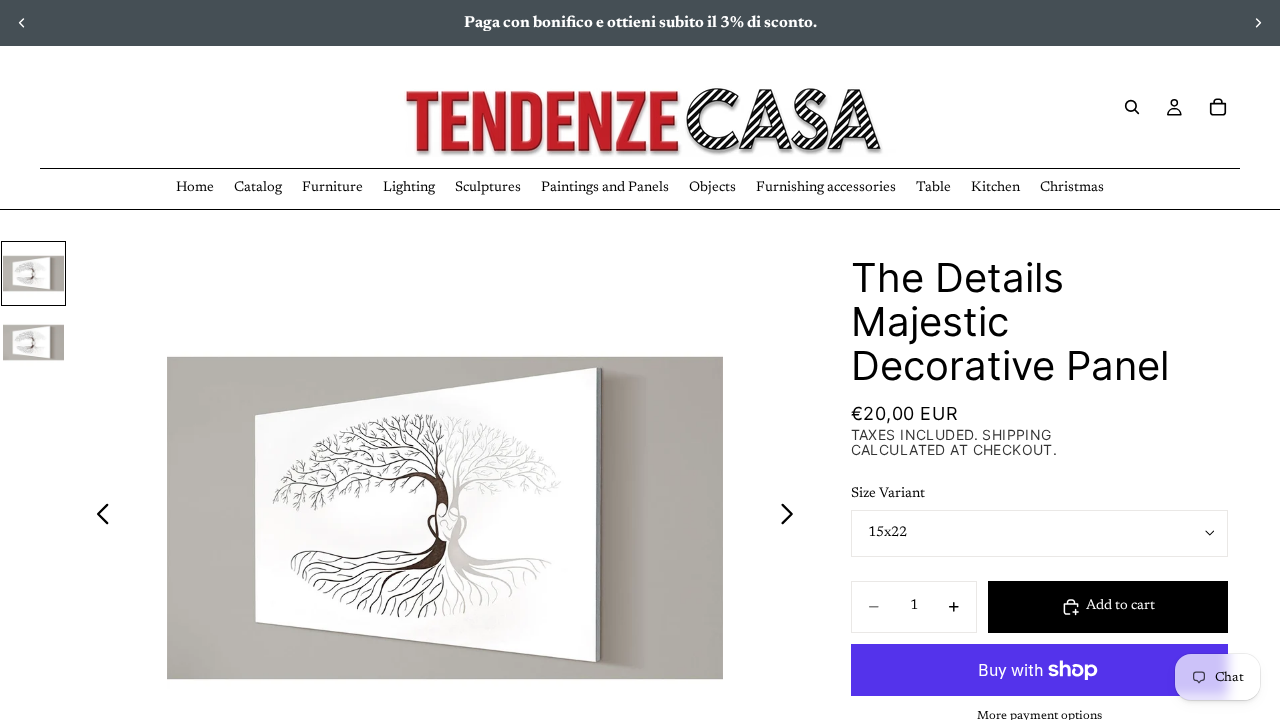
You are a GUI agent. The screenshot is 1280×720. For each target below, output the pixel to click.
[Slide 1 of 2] (33, 273)
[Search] (1132, 107)
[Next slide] (1258, 23)
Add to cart (1120, 606)
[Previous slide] (22, 23)
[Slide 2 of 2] (33, 342)
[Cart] (1218, 107)
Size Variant (888, 494)
